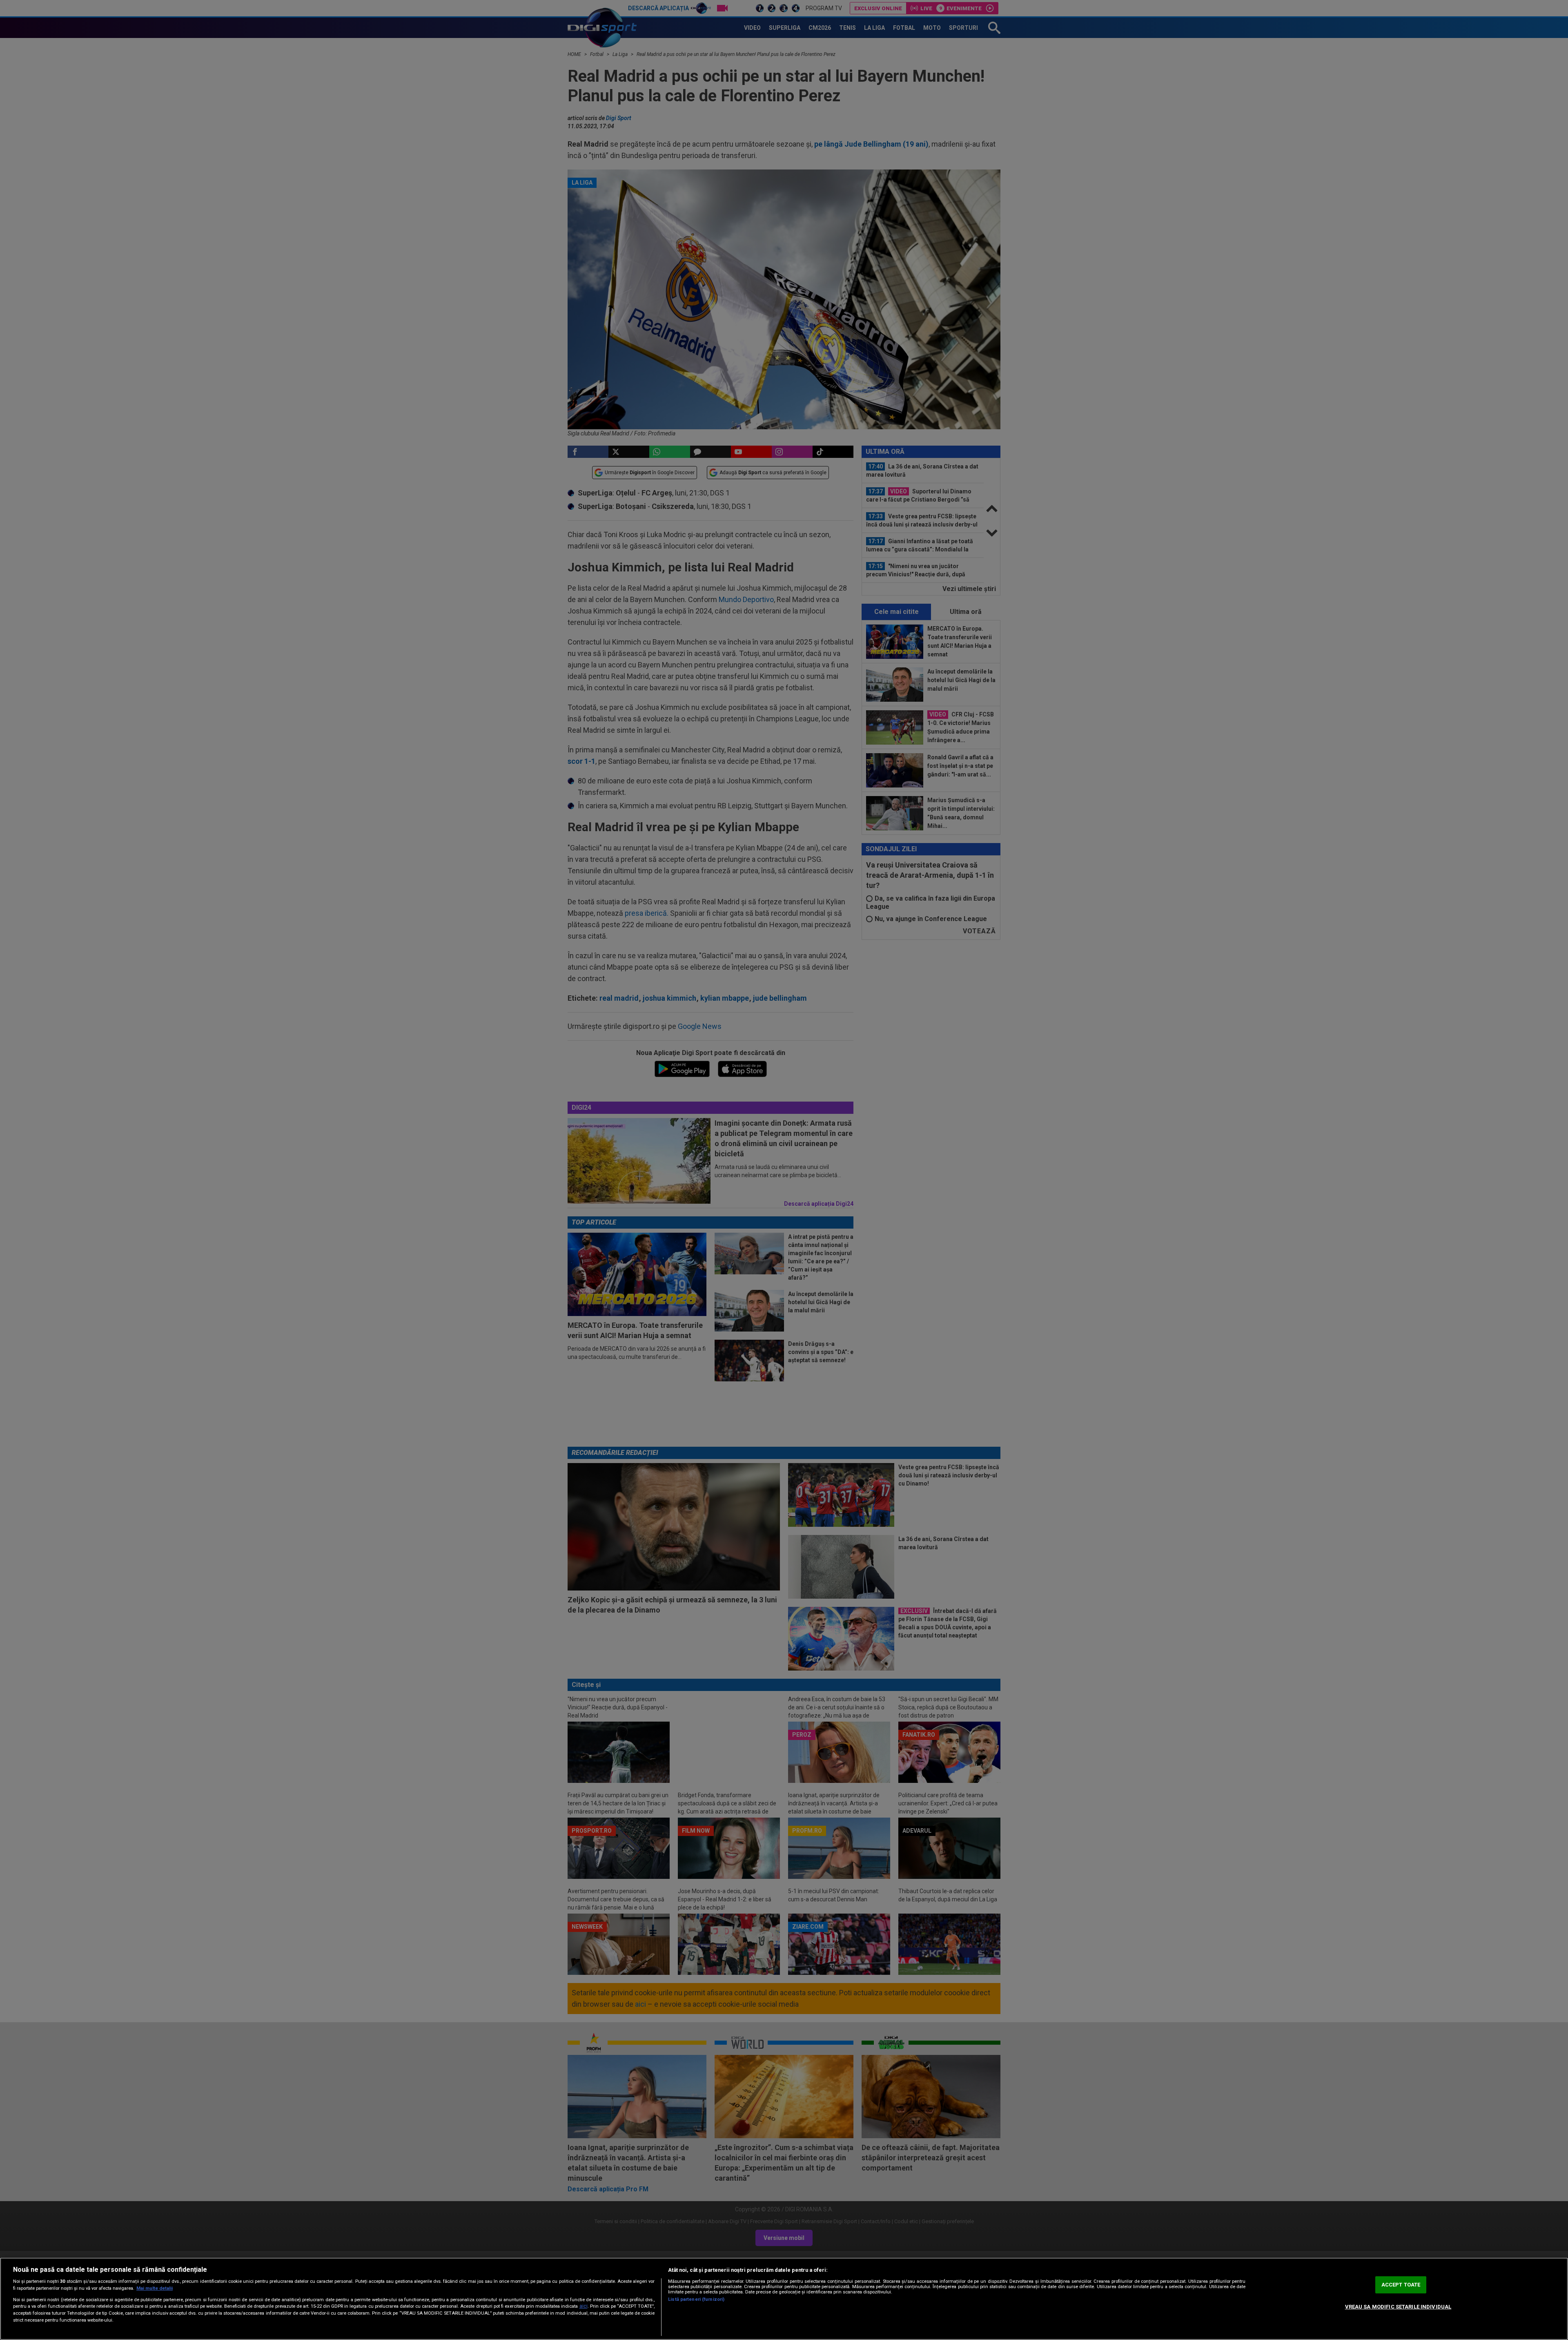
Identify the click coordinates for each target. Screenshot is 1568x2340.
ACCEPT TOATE (1401, 2285)
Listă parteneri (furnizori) (696, 2299)
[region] (784, 2299)
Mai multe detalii (155, 2288)
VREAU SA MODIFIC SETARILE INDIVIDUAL (1398, 2307)
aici (584, 2306)
